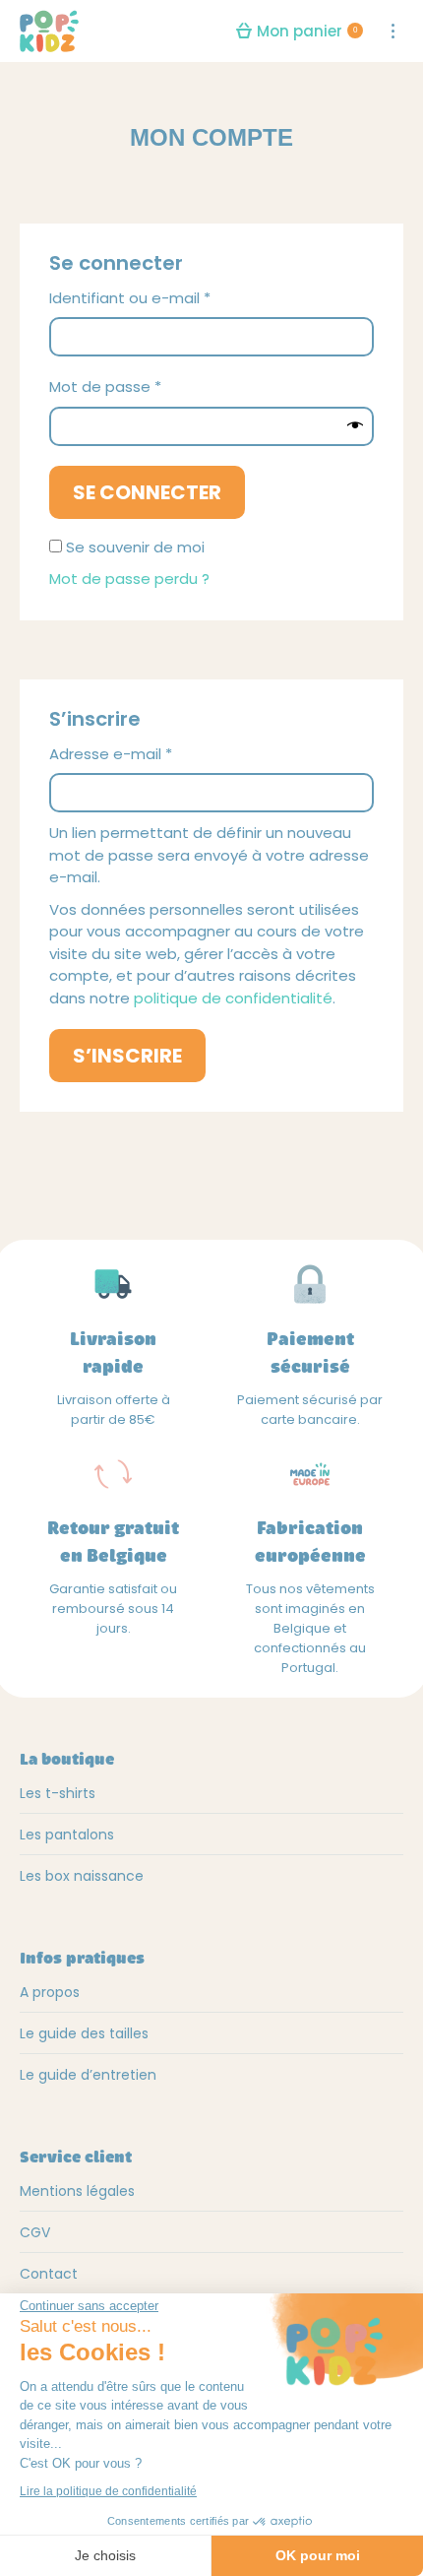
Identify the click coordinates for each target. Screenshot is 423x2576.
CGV (35, 2232)
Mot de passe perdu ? (129, 579)
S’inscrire (127, 1056)
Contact (49, 2274)
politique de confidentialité (233, 998)
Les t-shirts (58, 1793)
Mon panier (307, 31)
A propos (50, 1992)
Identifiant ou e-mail (170, 298)
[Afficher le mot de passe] (355, 426)
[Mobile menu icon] (393, 31)
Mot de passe (146, 386)
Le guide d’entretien (88, 2075)
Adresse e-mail (151, 754)
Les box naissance (82, 1876)
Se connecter (147, 492)
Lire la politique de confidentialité (108, 2491)
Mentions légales (77, 2191)
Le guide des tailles (84, 2033)
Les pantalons (67, 1835)
